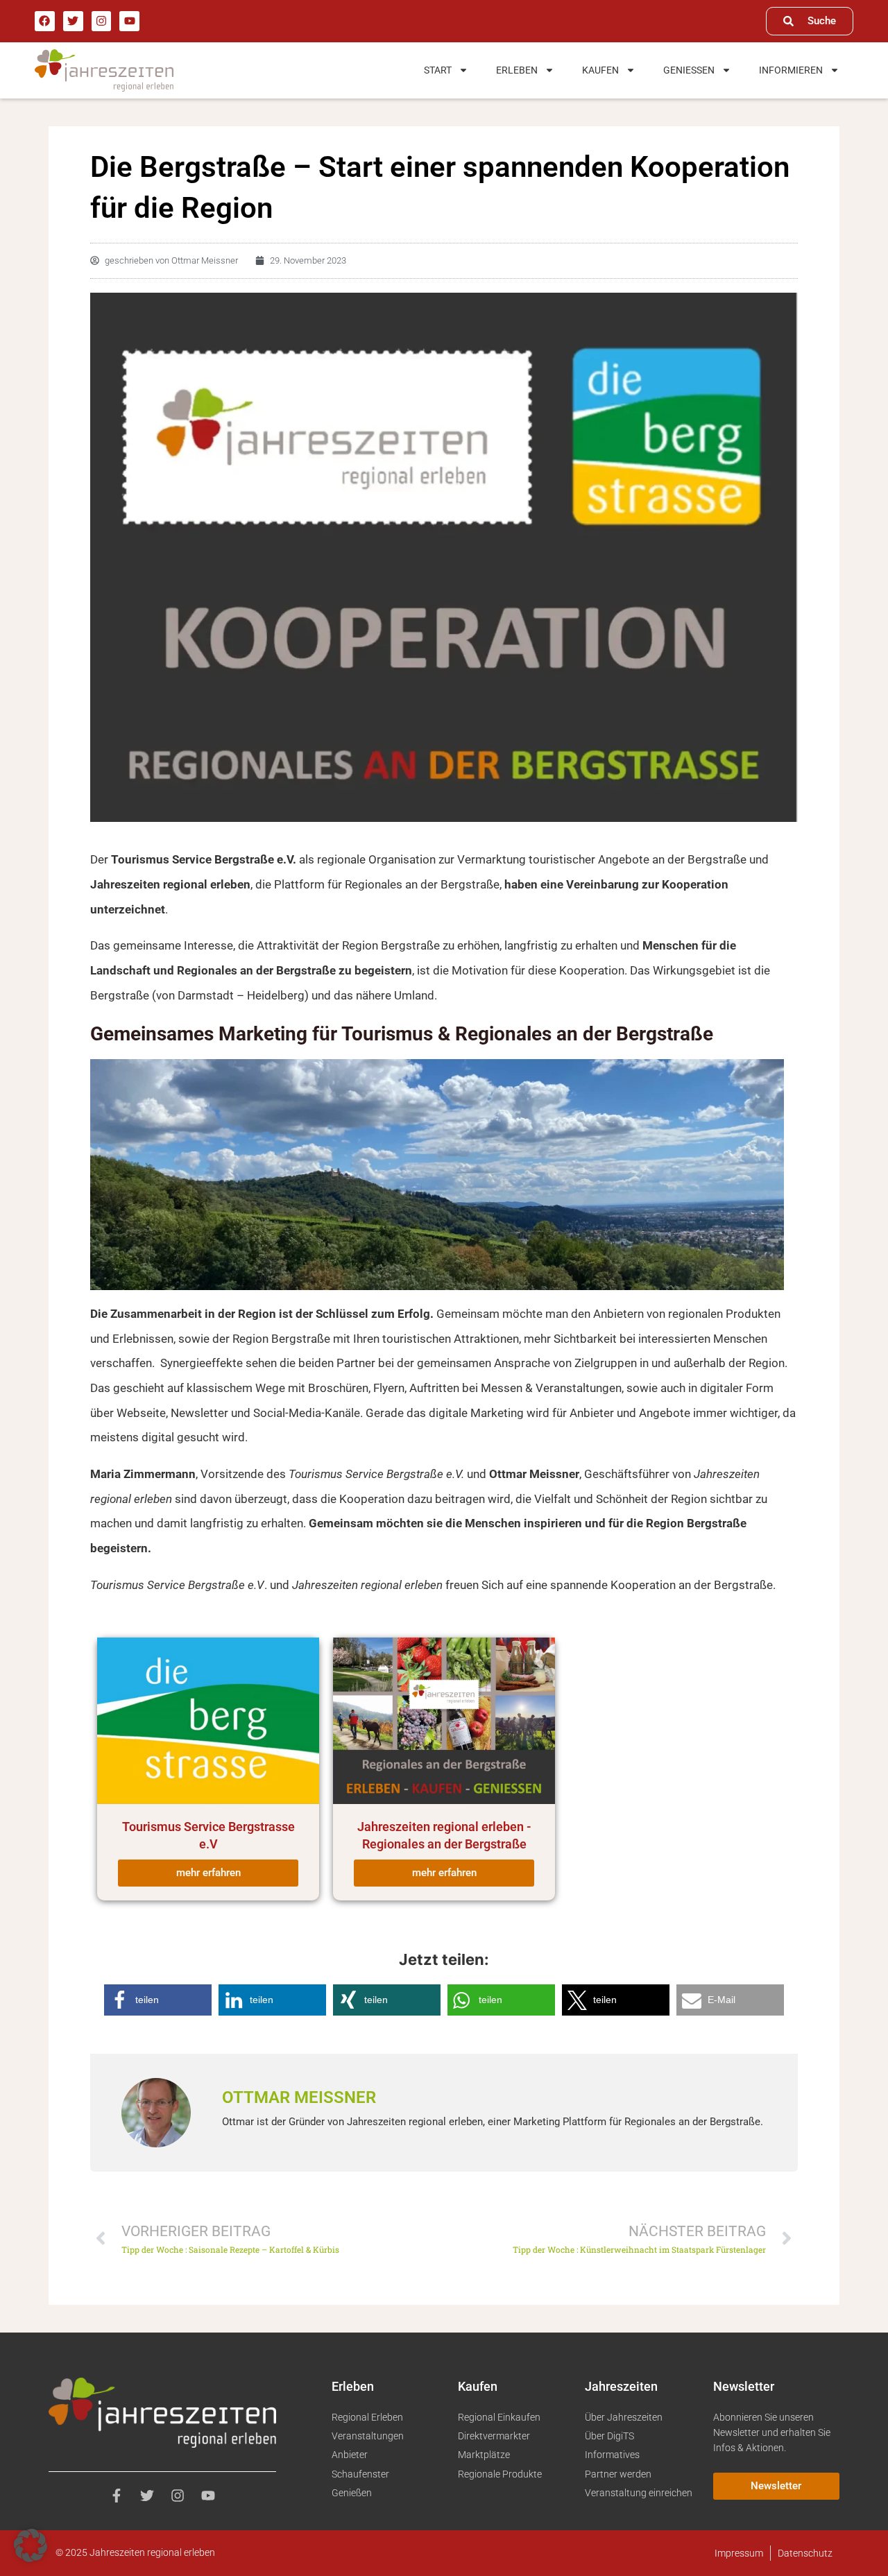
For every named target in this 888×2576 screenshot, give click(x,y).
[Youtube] (129, 21)
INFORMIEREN (791, 70)
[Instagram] (102, 21)
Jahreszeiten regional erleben (367, 1585)
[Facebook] (45, 21)
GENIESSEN (689, 70)
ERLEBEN (517, 70)
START (438, 70)
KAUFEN (600, 70)
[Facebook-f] (117, 2496)
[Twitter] (73, 21)
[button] (158, 2000)
